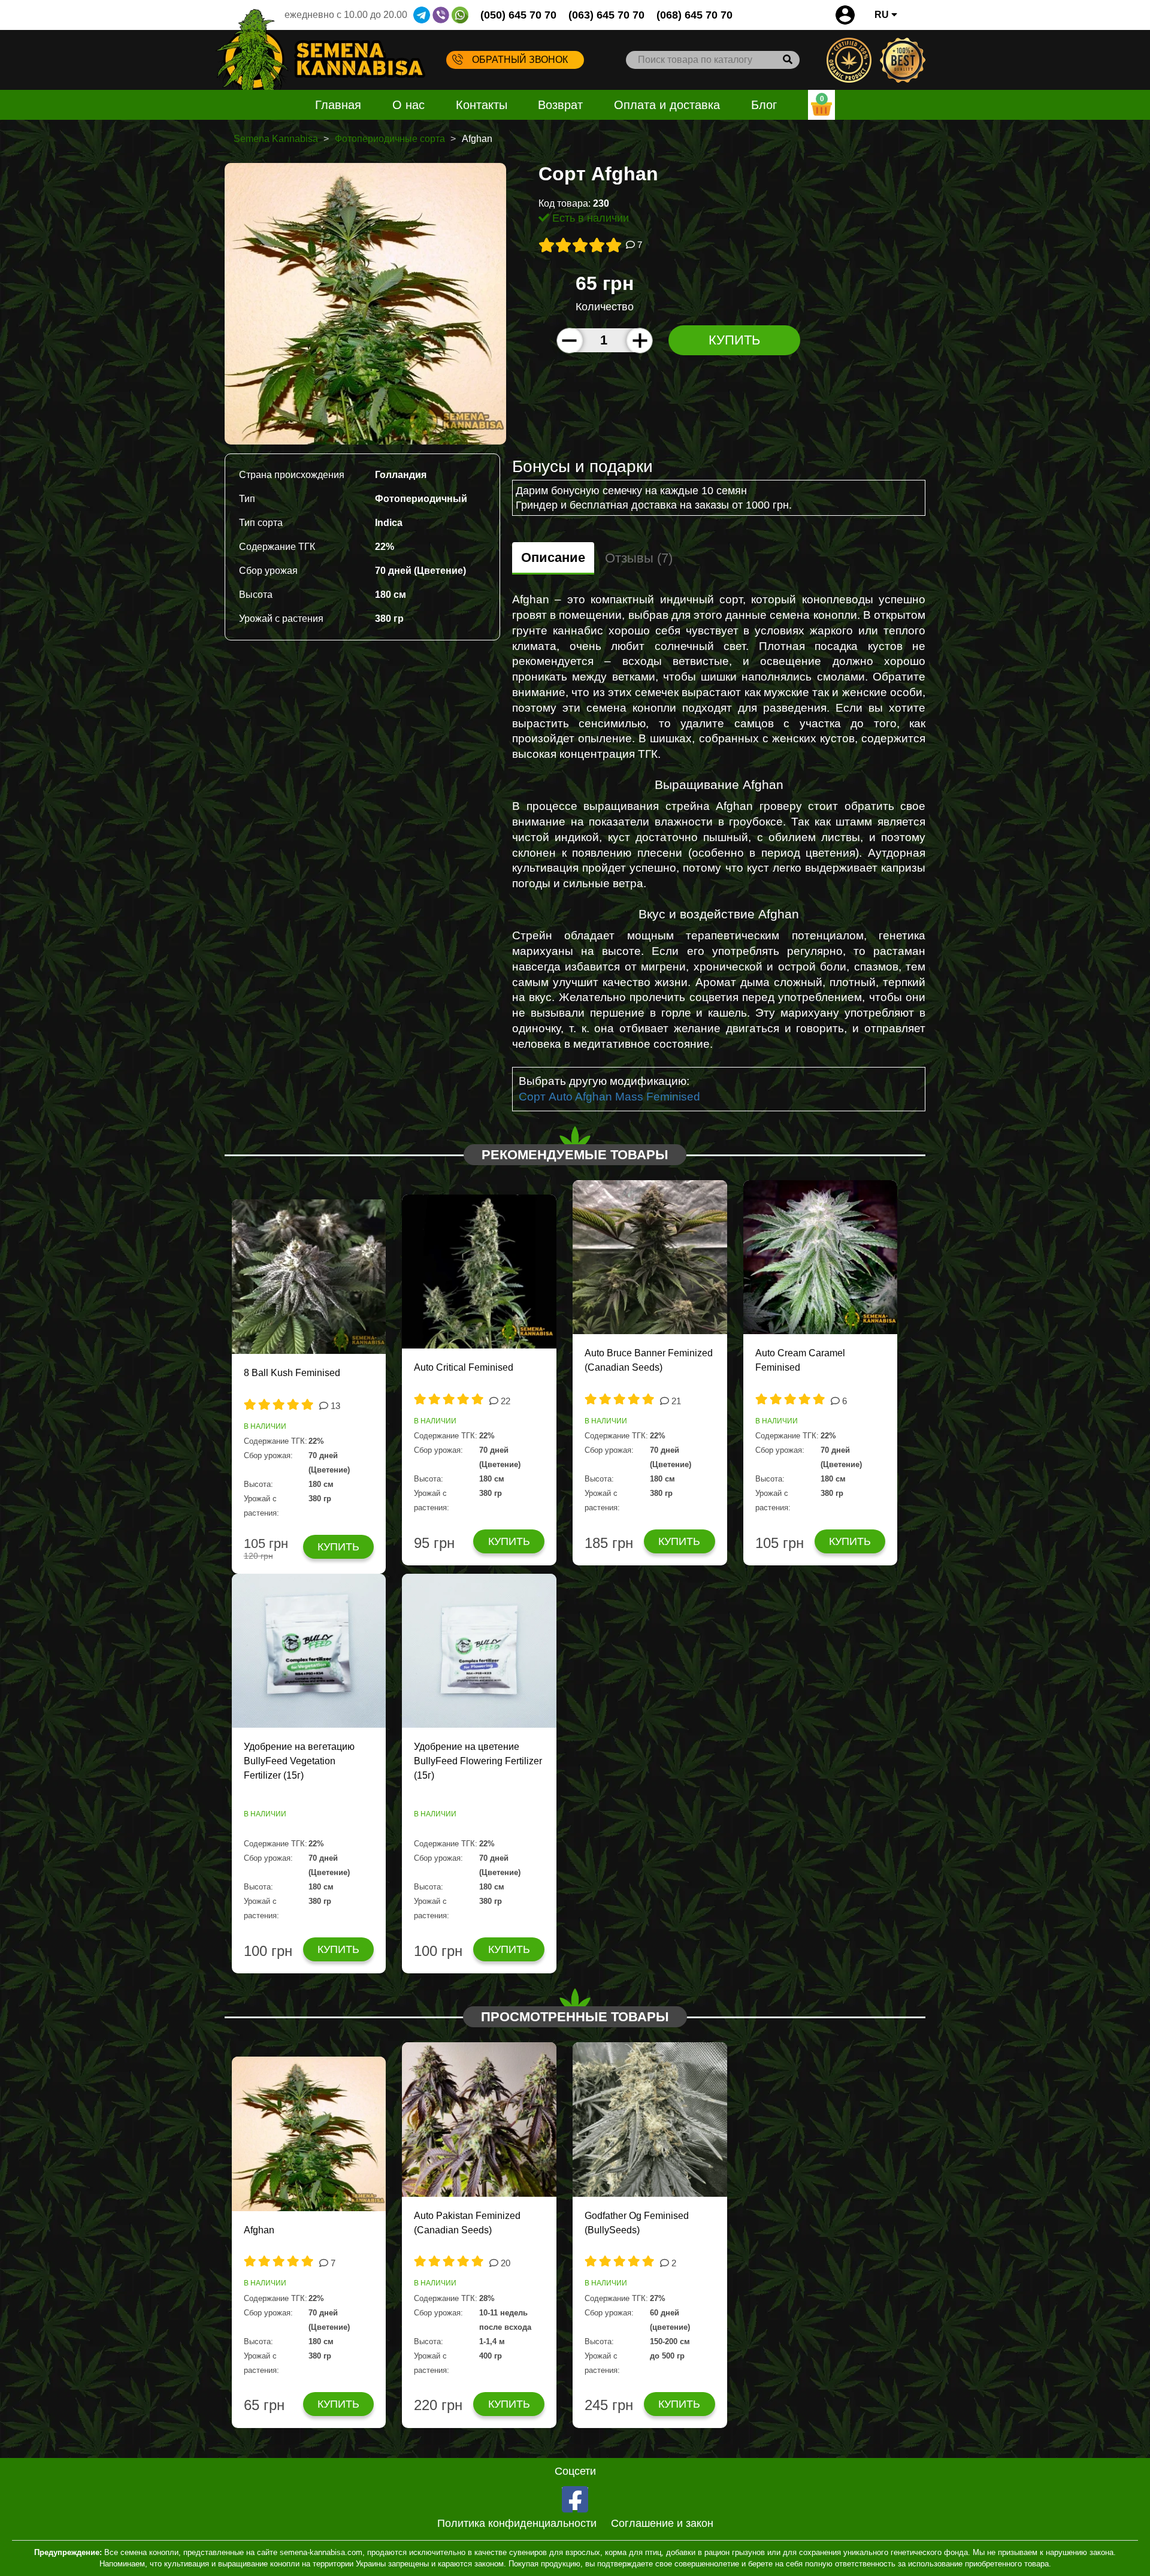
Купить (734, 340)
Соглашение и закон (662, 2523)
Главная (338, 105)
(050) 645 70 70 (518, 15)
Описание (553, 557)
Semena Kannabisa (276, 139)
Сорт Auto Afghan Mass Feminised (609, 1097)
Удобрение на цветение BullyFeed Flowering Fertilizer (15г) (478, 1761)
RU (883, 15)
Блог (764, 105)
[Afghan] (365, 303)
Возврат (560, 105)
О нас (408, 105)
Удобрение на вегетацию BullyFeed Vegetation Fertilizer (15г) (299, 1761)
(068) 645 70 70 (694, 15)
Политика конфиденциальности (517, 2523)
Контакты (482, 105)
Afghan (259, 2230)
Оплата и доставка (667, 105)
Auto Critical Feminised (464, 1367)
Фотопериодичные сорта (390, 139)
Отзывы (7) (639, 558)
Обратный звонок (520, 60)
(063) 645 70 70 (606, 15)
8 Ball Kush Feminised (292, 1373)
